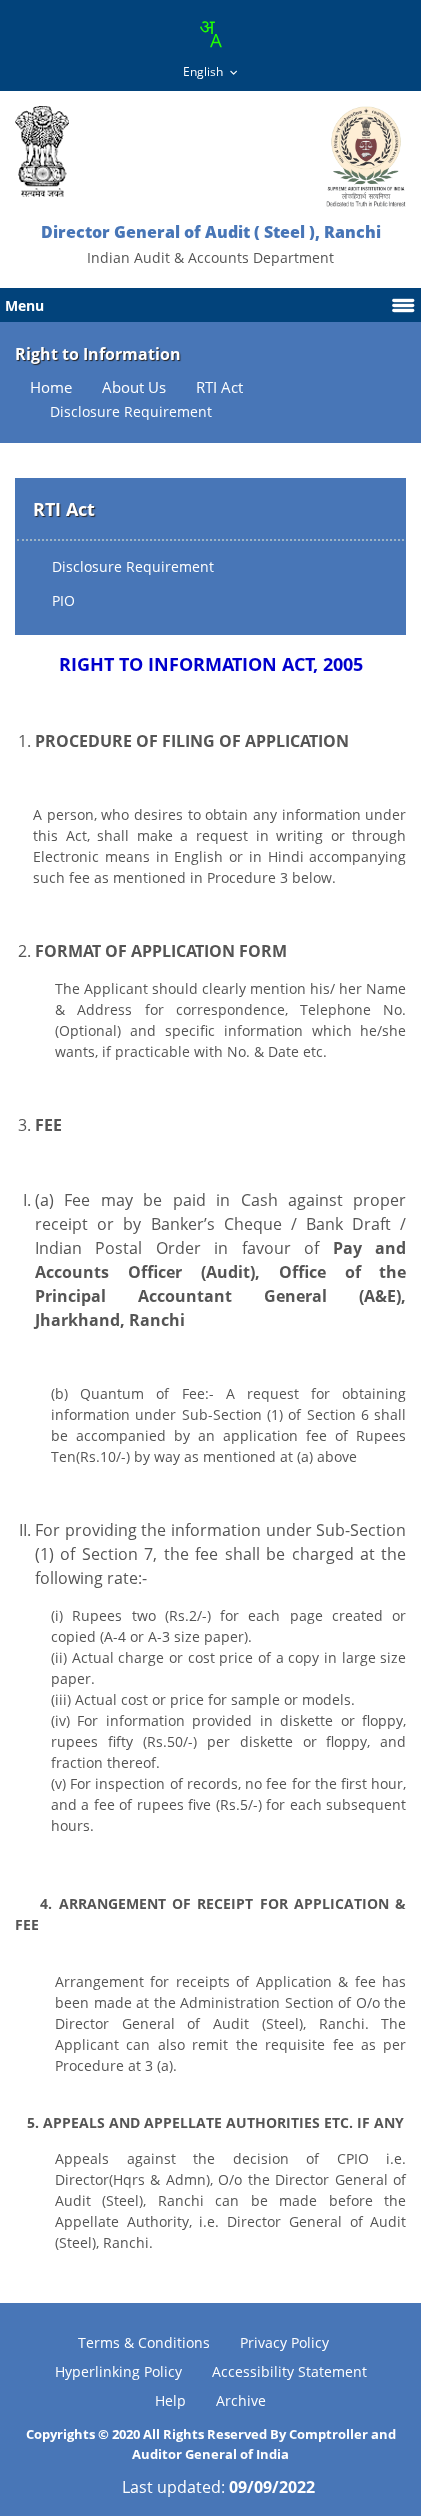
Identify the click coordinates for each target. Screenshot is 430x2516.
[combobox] (210, 34)
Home (51, 387)
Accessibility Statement (289, 2371)
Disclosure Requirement (133, 566)
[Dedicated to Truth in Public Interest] (42, 151)
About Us (134, 387)
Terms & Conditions (144, 2342)
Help (170, 2400)
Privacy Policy (284, 2342)
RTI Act (219, 387)
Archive (241, 2400)
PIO (63, 600)
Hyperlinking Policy (118, 2371)
